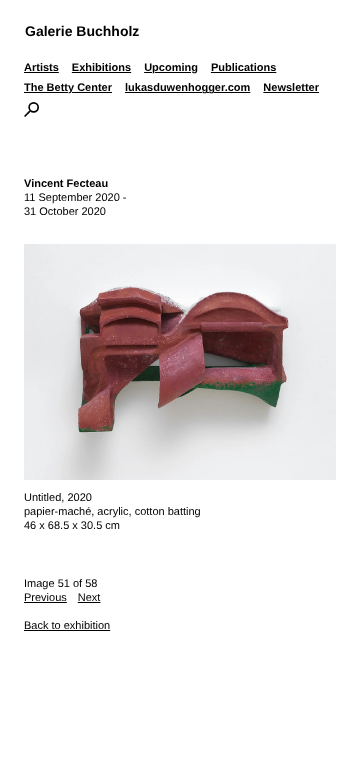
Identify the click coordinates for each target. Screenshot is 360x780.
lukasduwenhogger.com (187, 88)
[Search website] (31, 113)
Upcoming (171, 68)
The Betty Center (68, 88)
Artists (41, 68)
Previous (45, 598)
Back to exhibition (67, 626)
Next (89, 598)
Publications (243, 68)
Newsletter (291, 88)
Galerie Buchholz (82, 31)
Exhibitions (101, 68)
